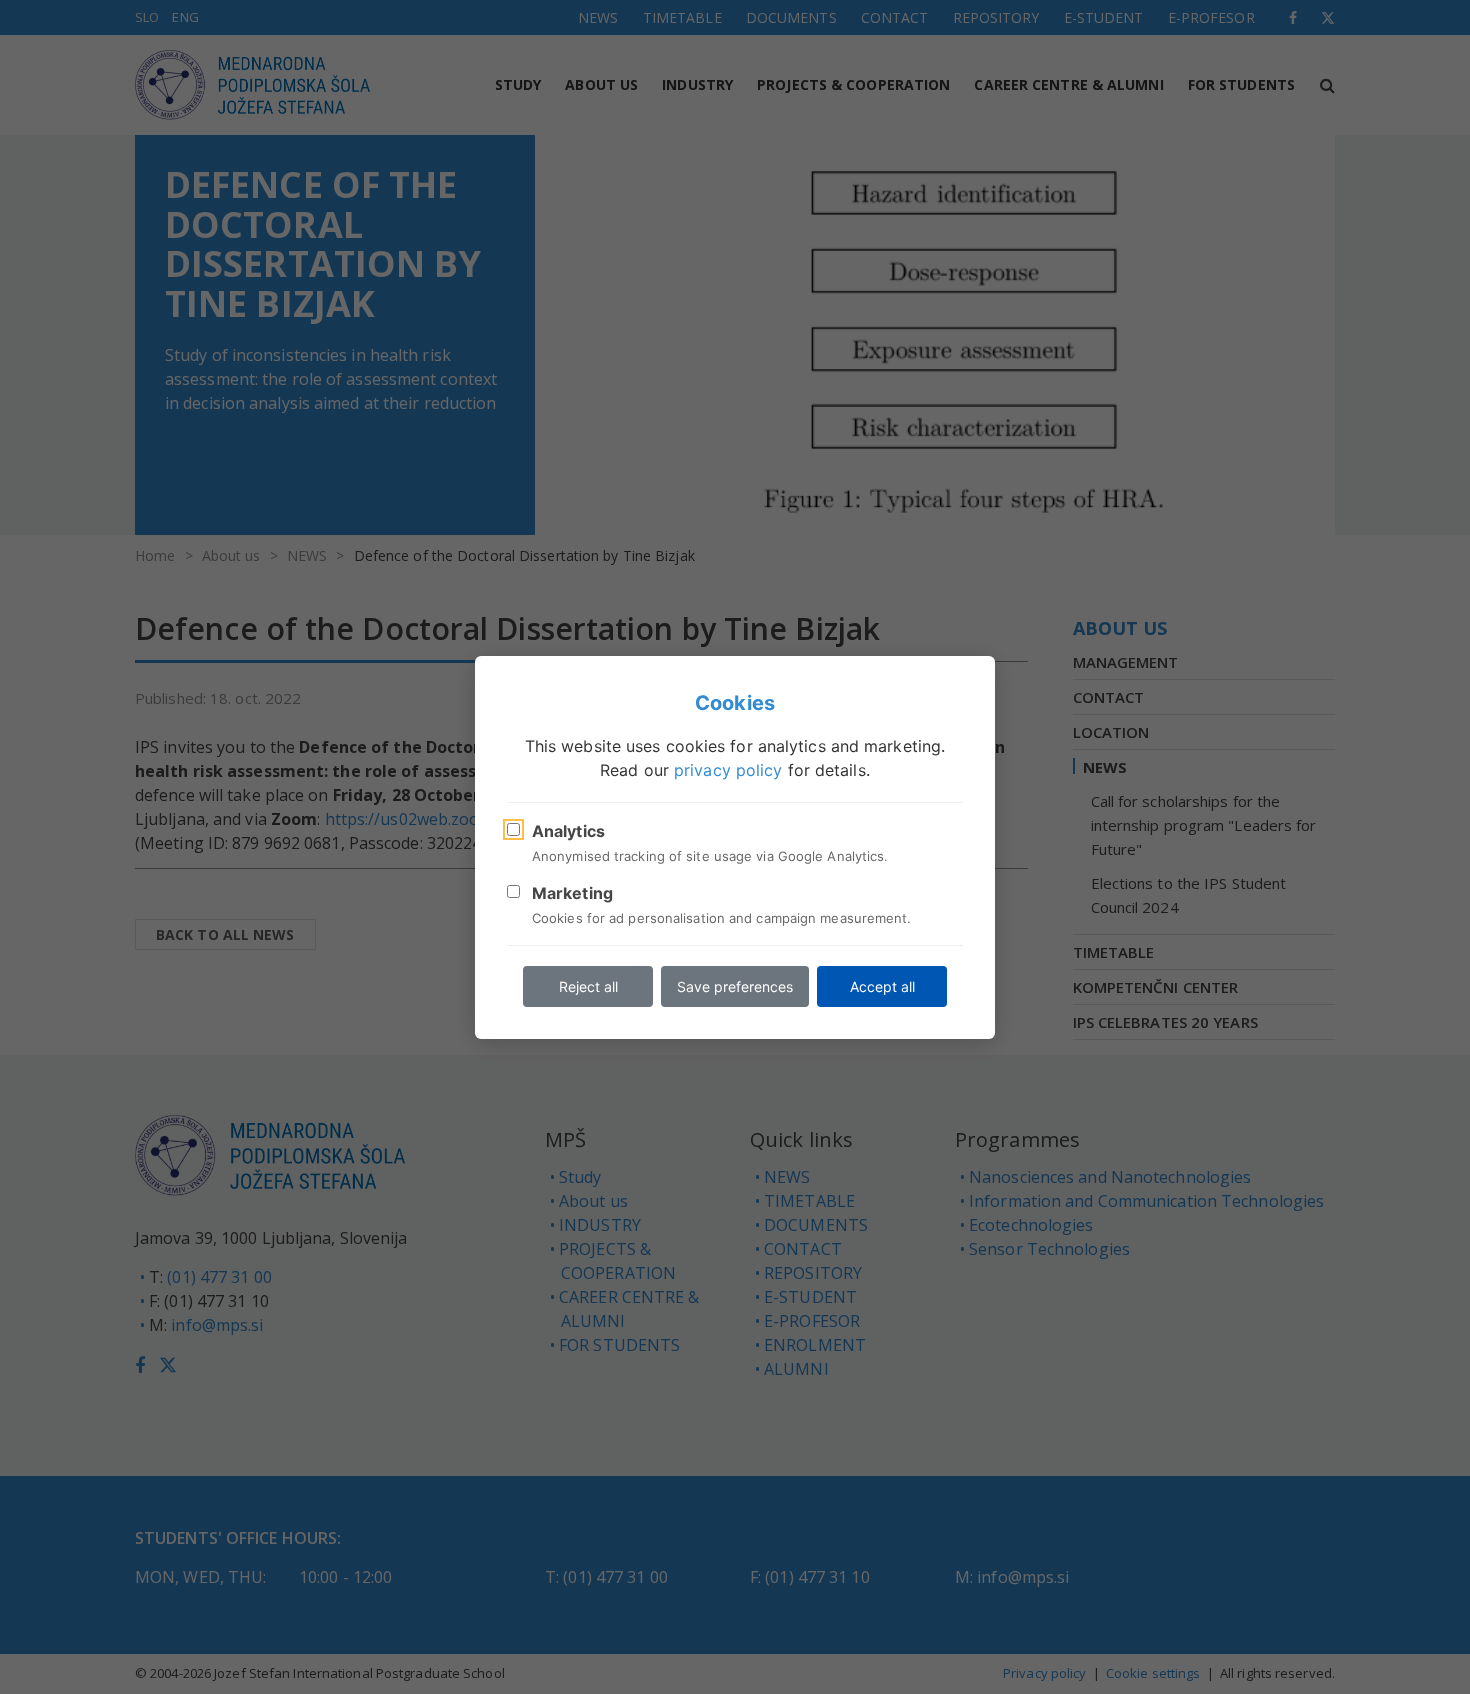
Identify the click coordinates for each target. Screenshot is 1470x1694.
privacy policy (728, 770)
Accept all (882, 986)
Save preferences (735, 986)
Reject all (588, 986)
